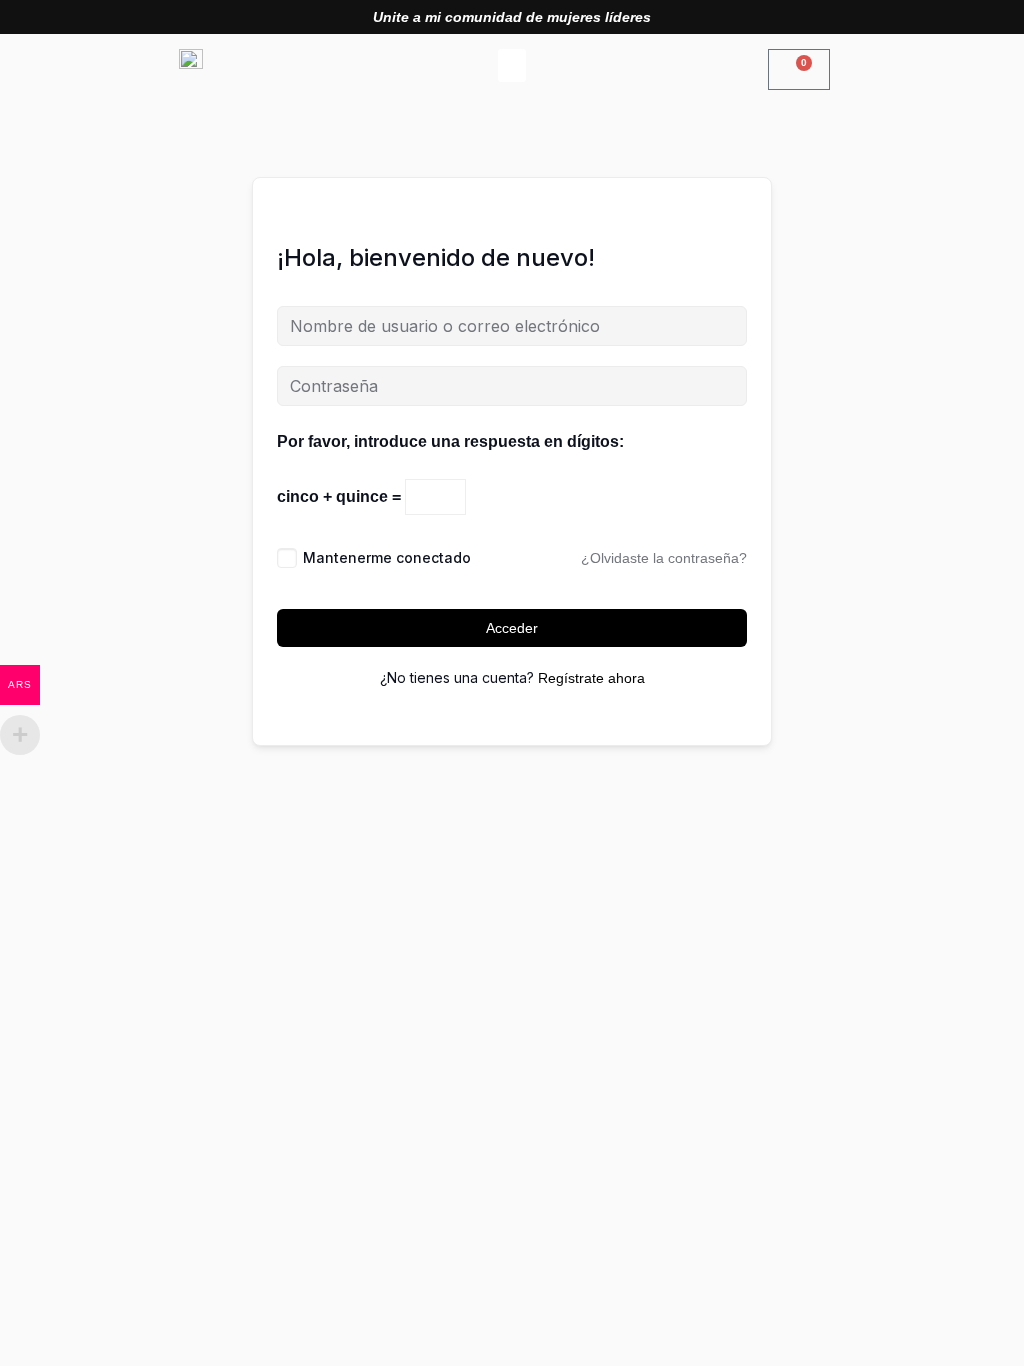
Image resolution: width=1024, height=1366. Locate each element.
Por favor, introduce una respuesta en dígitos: (450, 441)
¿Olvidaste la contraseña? (664, 558)
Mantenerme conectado (387, 557)
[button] (512, 65)
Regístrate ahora (591, 678)
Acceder (512, 628)
